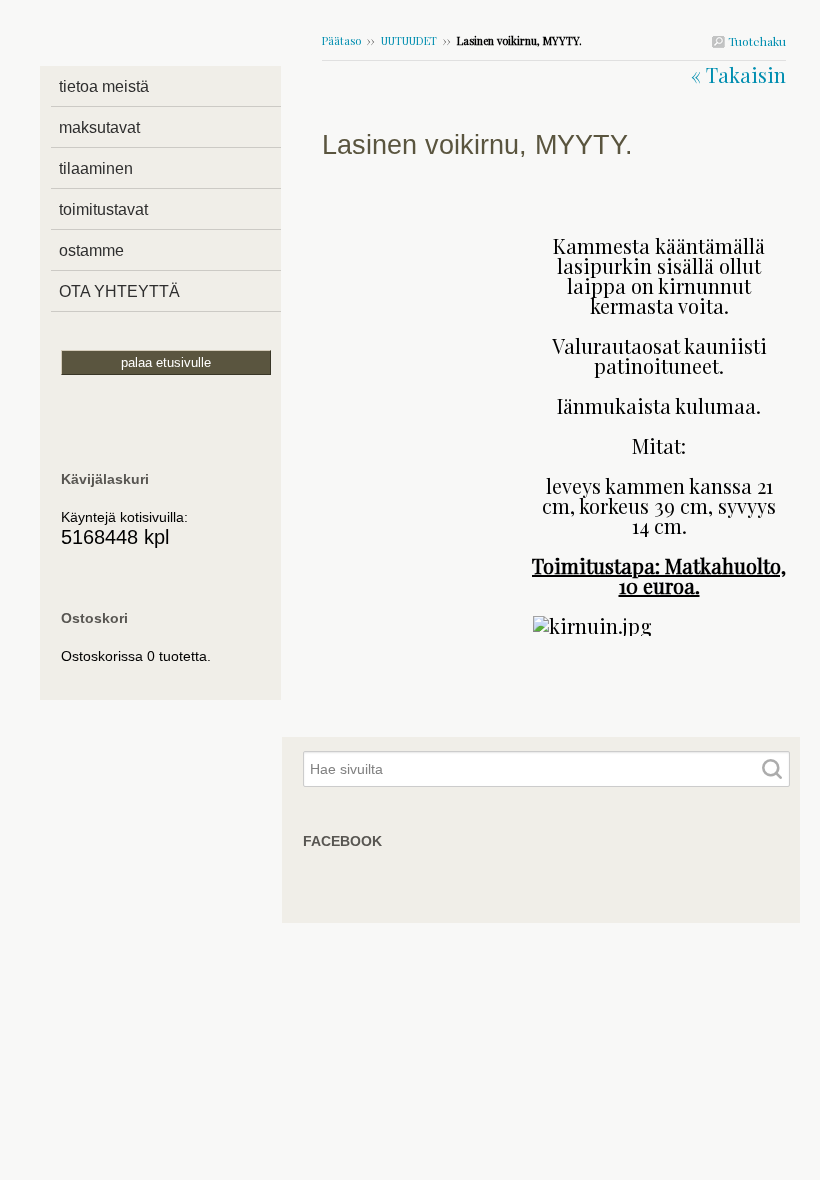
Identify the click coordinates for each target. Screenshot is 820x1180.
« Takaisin (738, 74)
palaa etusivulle (166, 362)
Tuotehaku (755, 41)
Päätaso (341, 40)
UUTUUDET (410, 40)
